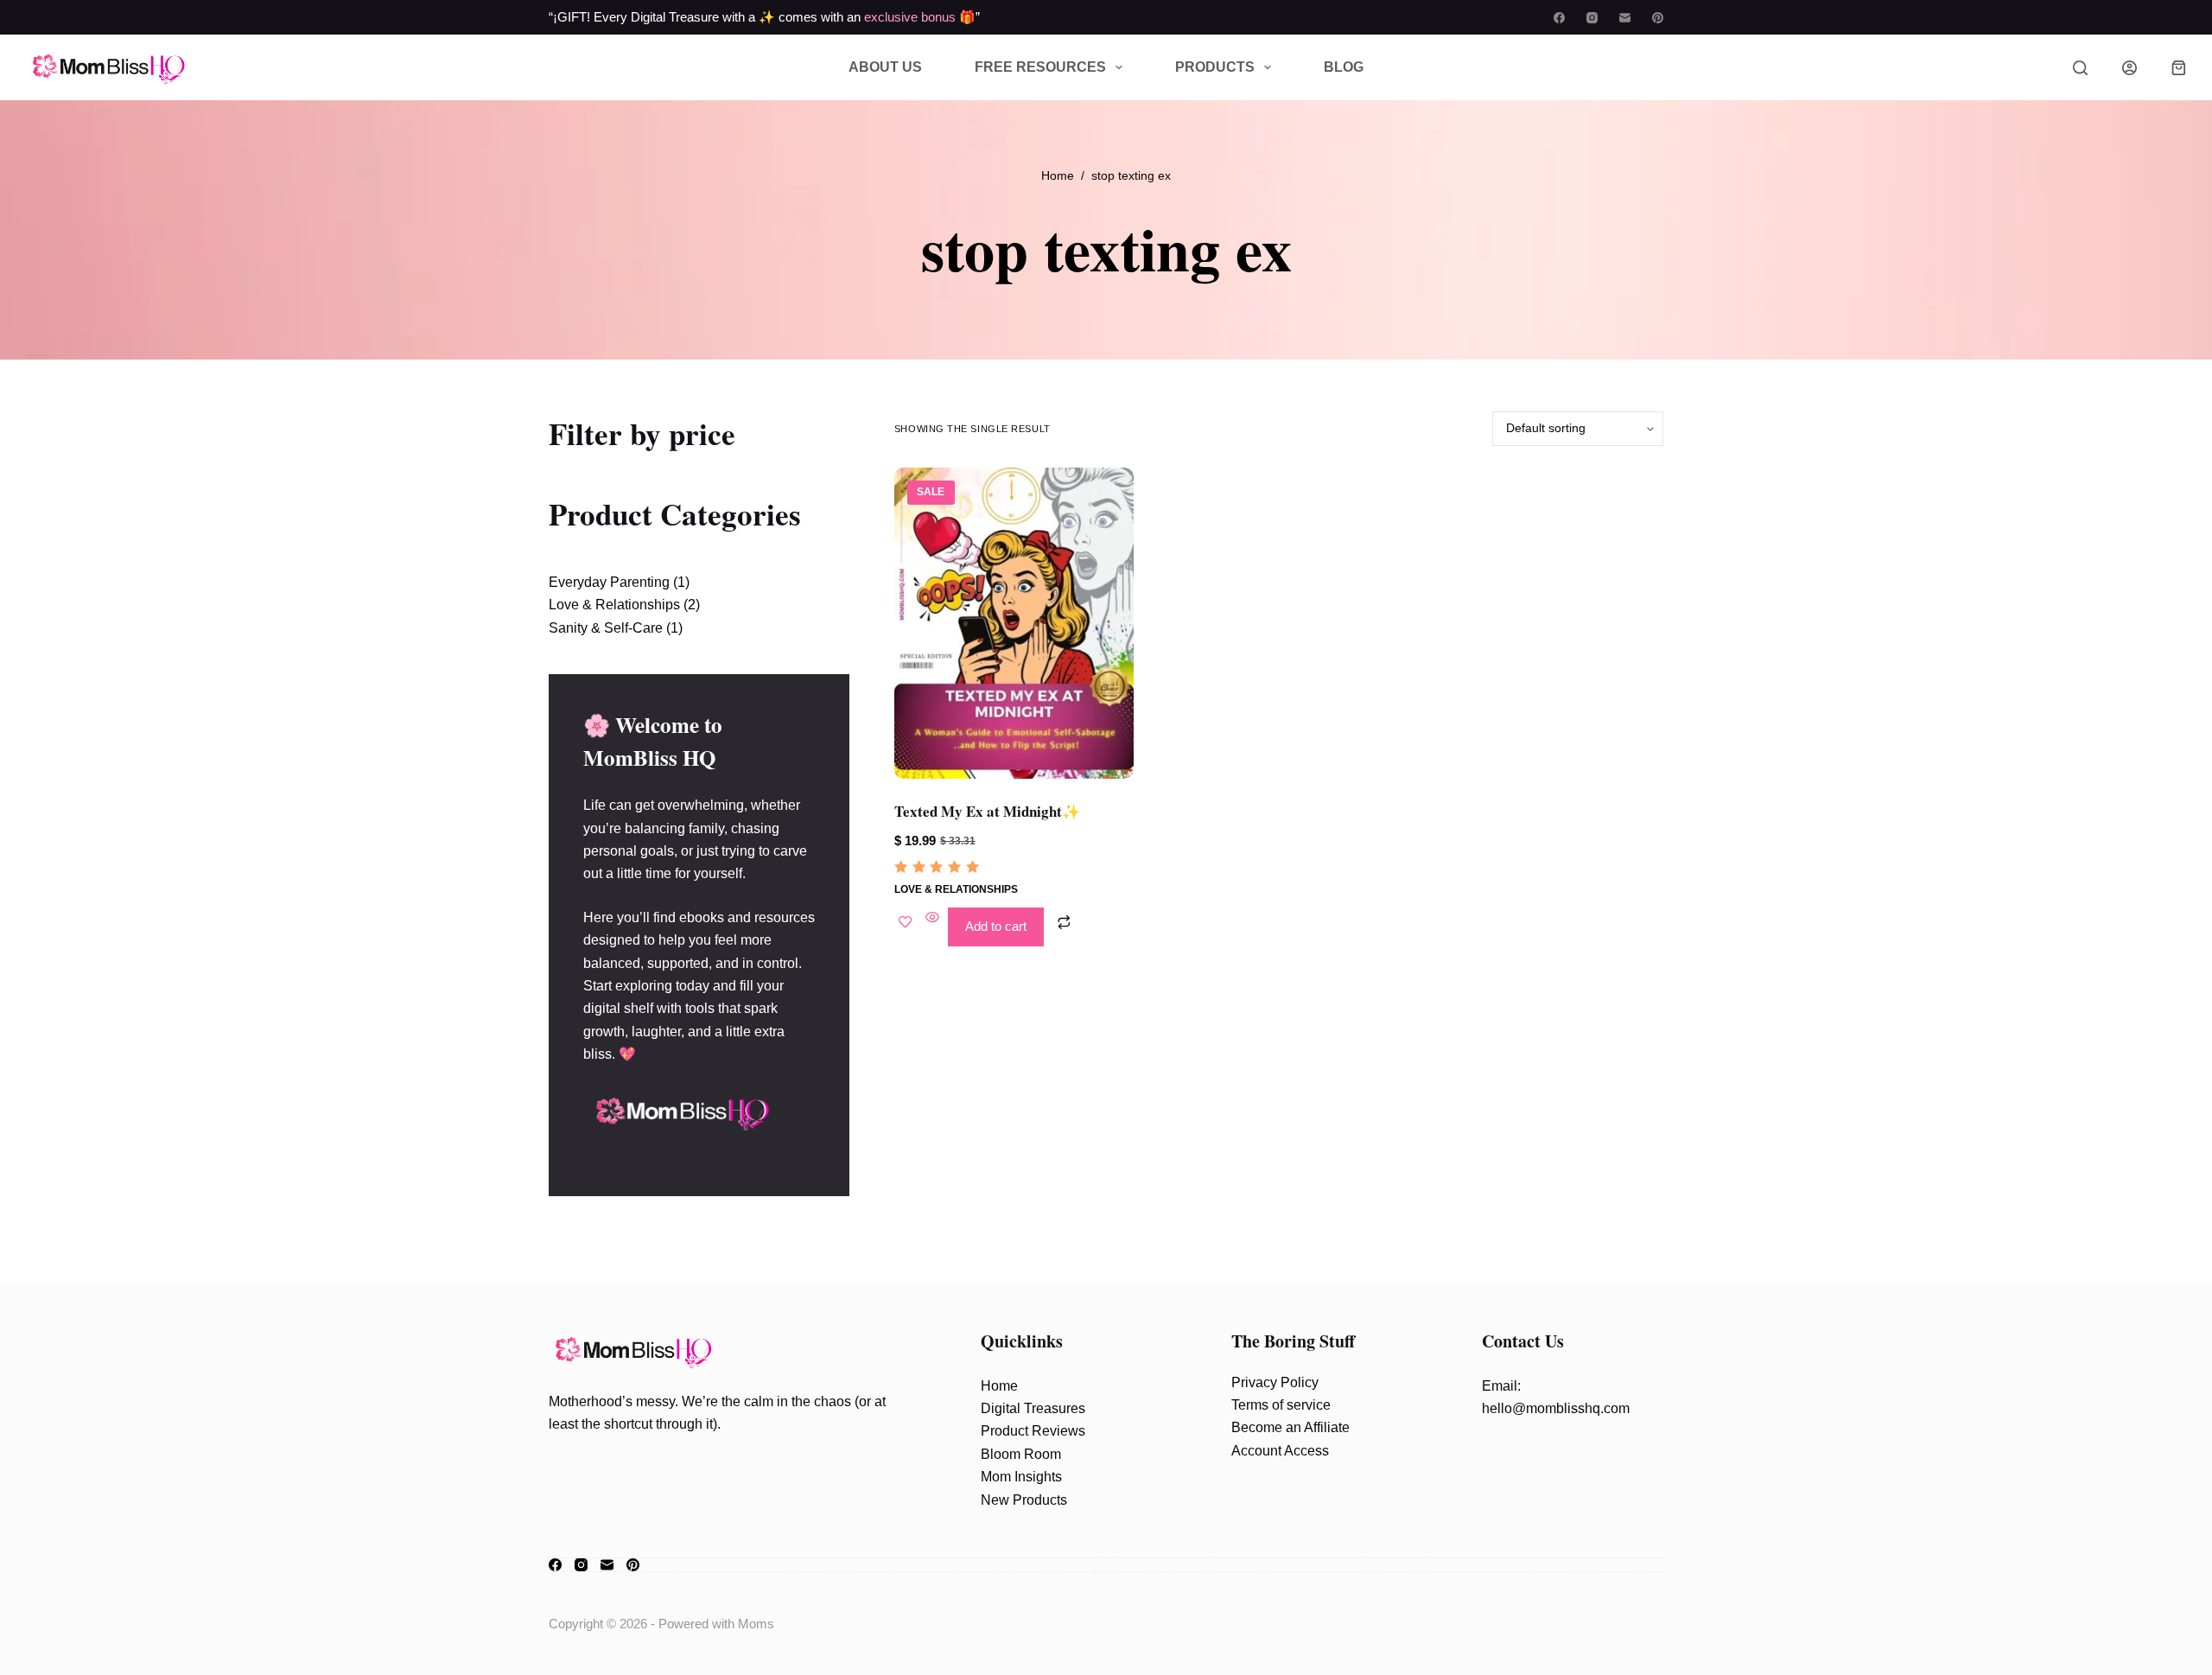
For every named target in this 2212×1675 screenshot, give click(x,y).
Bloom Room (1021, 1454)
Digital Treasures (1033, 1408)
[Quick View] (932, 927)
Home (999, 1386)
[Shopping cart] (2179, 68)
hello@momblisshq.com (1556, 1408)
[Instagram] (1592, 18)
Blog (1344, 67)
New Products (1024, 1500)
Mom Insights (1021, 1477)
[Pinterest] (1658, 18)
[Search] (2080, 68)
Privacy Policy (1275, 1382)
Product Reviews (1033, 1431)
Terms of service (1281, 1405)
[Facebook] (1559, 18)
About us (885, 67)
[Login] (2129, 68)
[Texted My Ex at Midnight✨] (1014, 623)
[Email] (1625, 18)
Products (1215, 67)
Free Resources (1040, 67)
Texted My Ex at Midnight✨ (987, 811)
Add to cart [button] (996, 926)
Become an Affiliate (1290, 1427)
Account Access (1280, 1451)
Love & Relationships (956, 889)
